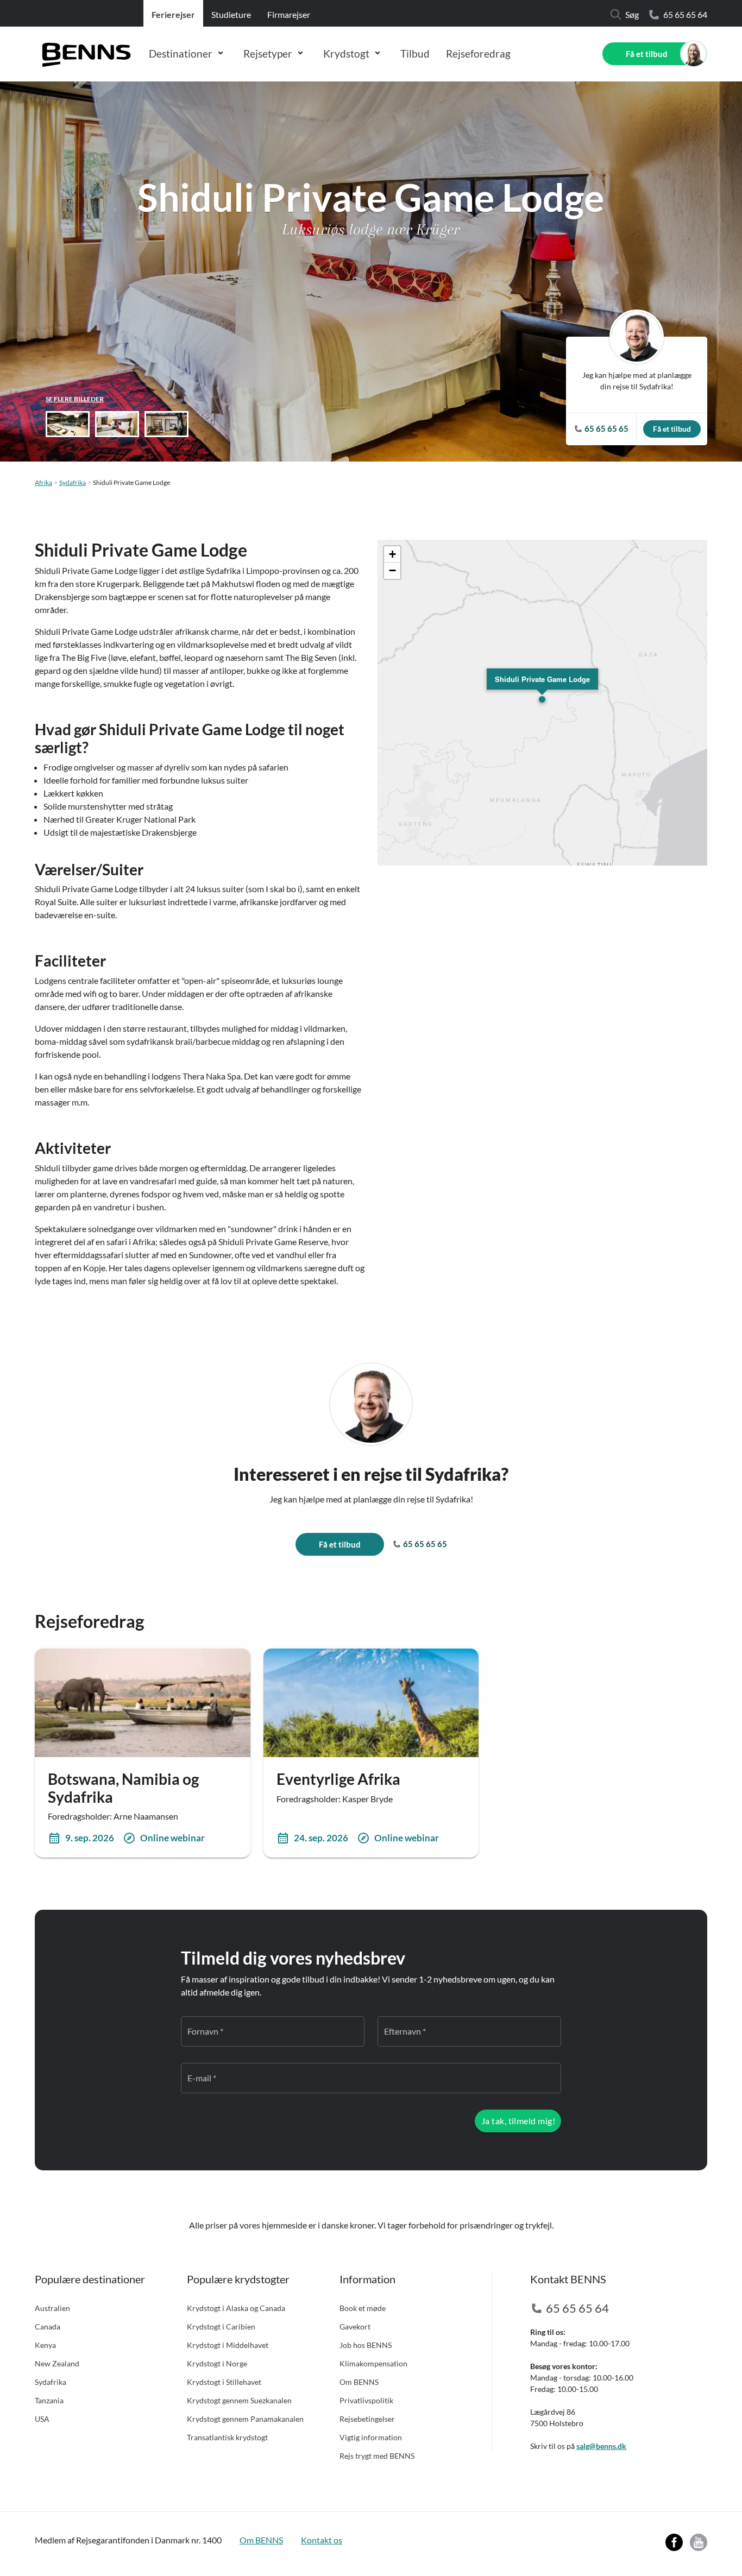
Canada (48, 2326)
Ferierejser (173, 14)
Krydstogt (346, 53)
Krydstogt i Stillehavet (224, 2382)
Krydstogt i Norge (217, 2363)
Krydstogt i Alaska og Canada (236, 2308)
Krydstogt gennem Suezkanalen (239, 2400)
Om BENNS (359, 2382)
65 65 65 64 (685, 14)
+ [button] (392, 554)
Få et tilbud (647, 54)
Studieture (231, 14)
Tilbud (415, 53)
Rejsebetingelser (367, 2419)
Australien (52, 2308)
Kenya (45, 2345)
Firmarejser (289, 14)
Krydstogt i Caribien (221, 2326)
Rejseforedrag (478, 53)
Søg (632, 14)
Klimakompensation (373, 2363)
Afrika (43, 482)
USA (42, 2419)
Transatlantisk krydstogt (227, 2437)
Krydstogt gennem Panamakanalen (245, 2419)
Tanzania (49, 2400)
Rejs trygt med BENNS (377, 2456)
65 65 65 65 (424, 1544)
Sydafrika (73, 482)
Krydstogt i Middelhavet (228, 2345)
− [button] (392, 570)
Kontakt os (322, 2540)
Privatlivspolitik (366, 2400)
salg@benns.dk (601, 2446)
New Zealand (57, 2363)
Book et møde (363, 2308)
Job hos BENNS (366, 2345)
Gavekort (355, 2326)
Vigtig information (371, 2437)
